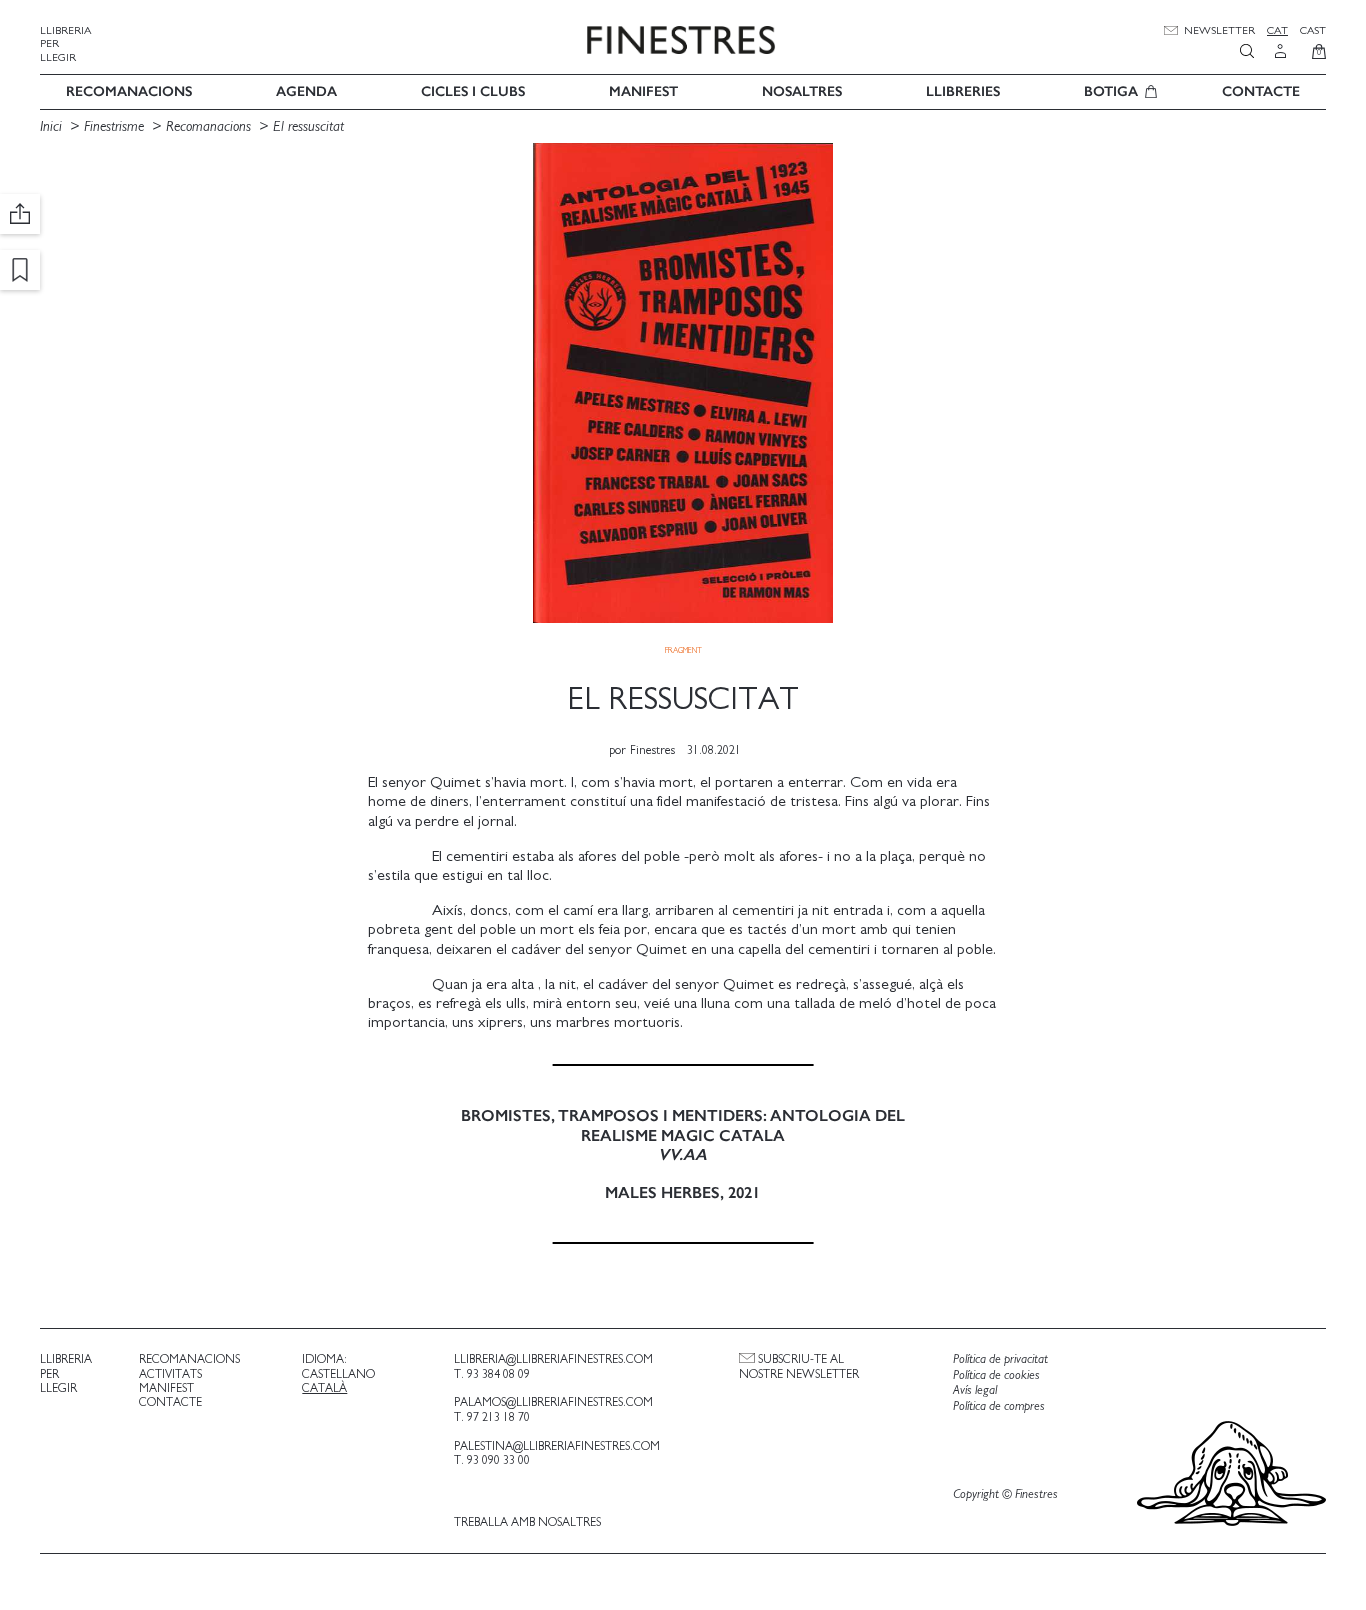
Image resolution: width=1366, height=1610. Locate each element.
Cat (1277, 30)
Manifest (643, 91)
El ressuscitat (308, 126)
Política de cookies (996, 1375)
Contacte (1261, 91)
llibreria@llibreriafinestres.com (553, 1359)
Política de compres (999, 1406)
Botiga (1111, 91)
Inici (53, 126)
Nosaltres (802, 91)
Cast (1313, 30)
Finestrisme (114, 126)
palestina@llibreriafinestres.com (557, 1446)
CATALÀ (324, 1388)
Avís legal (975, 1390)
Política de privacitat (1000, 1359)
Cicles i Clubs (473, 91)
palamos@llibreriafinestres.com (553, 1402)
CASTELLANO (338, 1374)
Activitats (170, 1374)
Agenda (306, 91)
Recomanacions (129, 91)
